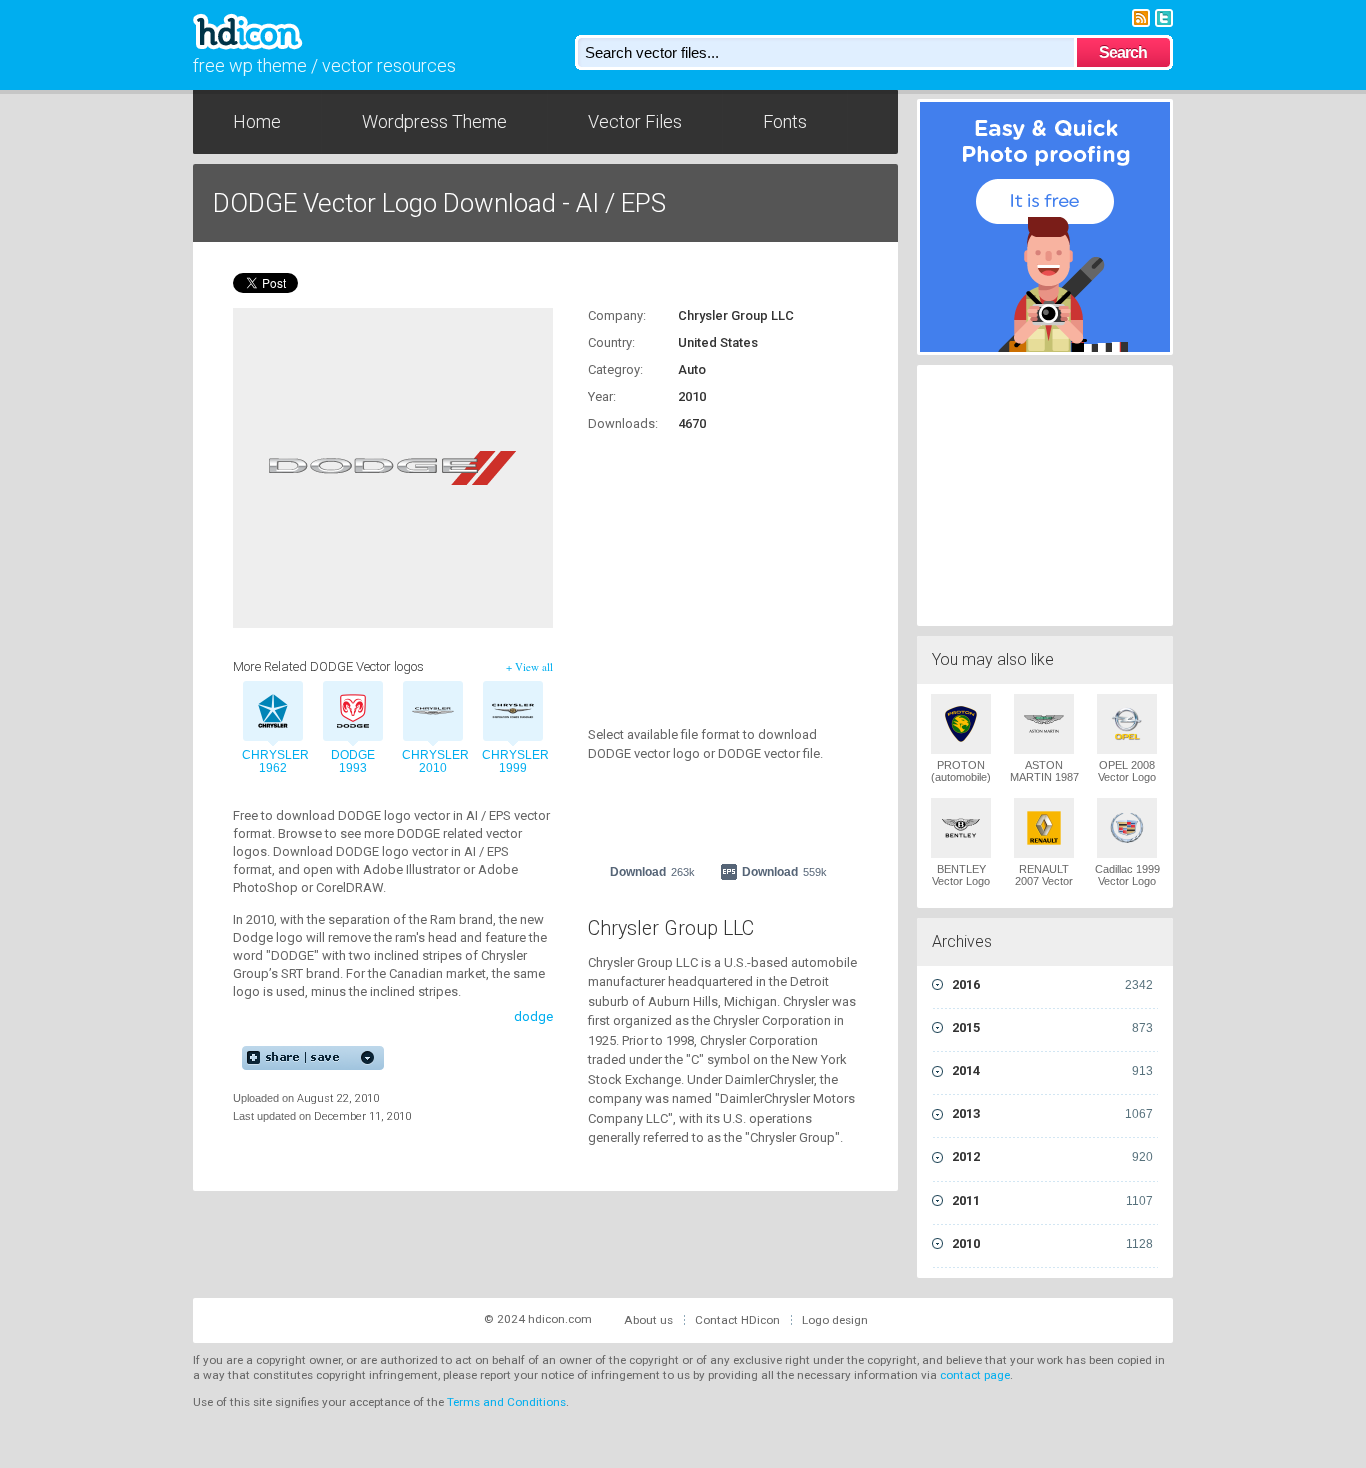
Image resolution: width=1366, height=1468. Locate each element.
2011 (1052, 1200)
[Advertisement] (713, 568)
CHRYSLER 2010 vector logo (433, 768)
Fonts (785, 121)
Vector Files (635, 121)
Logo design (835, 1320)
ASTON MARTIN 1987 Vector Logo (1044, 777)
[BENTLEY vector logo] (961, 828)
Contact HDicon (737, 1320)
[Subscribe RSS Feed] (1141, 16)
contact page (975, 1375)
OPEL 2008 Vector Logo (1127, 771)
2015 (1052, 1027)
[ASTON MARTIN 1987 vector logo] (1044, 724)
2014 (1052, 1070)
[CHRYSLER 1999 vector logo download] (513, 713)
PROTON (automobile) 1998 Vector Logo (961, 783)
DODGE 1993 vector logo (353, 768)
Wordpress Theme (434, 121)
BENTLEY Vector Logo (961, 875)
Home (257, 121)
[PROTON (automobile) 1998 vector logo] (961, 724)
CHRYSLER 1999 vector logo (513, 768)
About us (648, 1320)
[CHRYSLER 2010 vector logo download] (433, 713)
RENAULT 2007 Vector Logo (1044, 881)
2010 (1052, 1243)
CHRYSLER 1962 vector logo (273, 768)
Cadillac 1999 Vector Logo (1127, 875)
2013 (1052, 1113)
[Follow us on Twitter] (1164, 16)
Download (652, 872)
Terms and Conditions (506, 1402)
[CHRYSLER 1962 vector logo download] (273, 713)
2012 (1052, 1156)
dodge (533, 1016)
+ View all (529, 666)
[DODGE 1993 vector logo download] (353, 713)
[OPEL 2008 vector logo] (1127, 724)
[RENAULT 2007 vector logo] (1044, 828)
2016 (1052, 984)
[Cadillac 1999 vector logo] (1127, 828)
